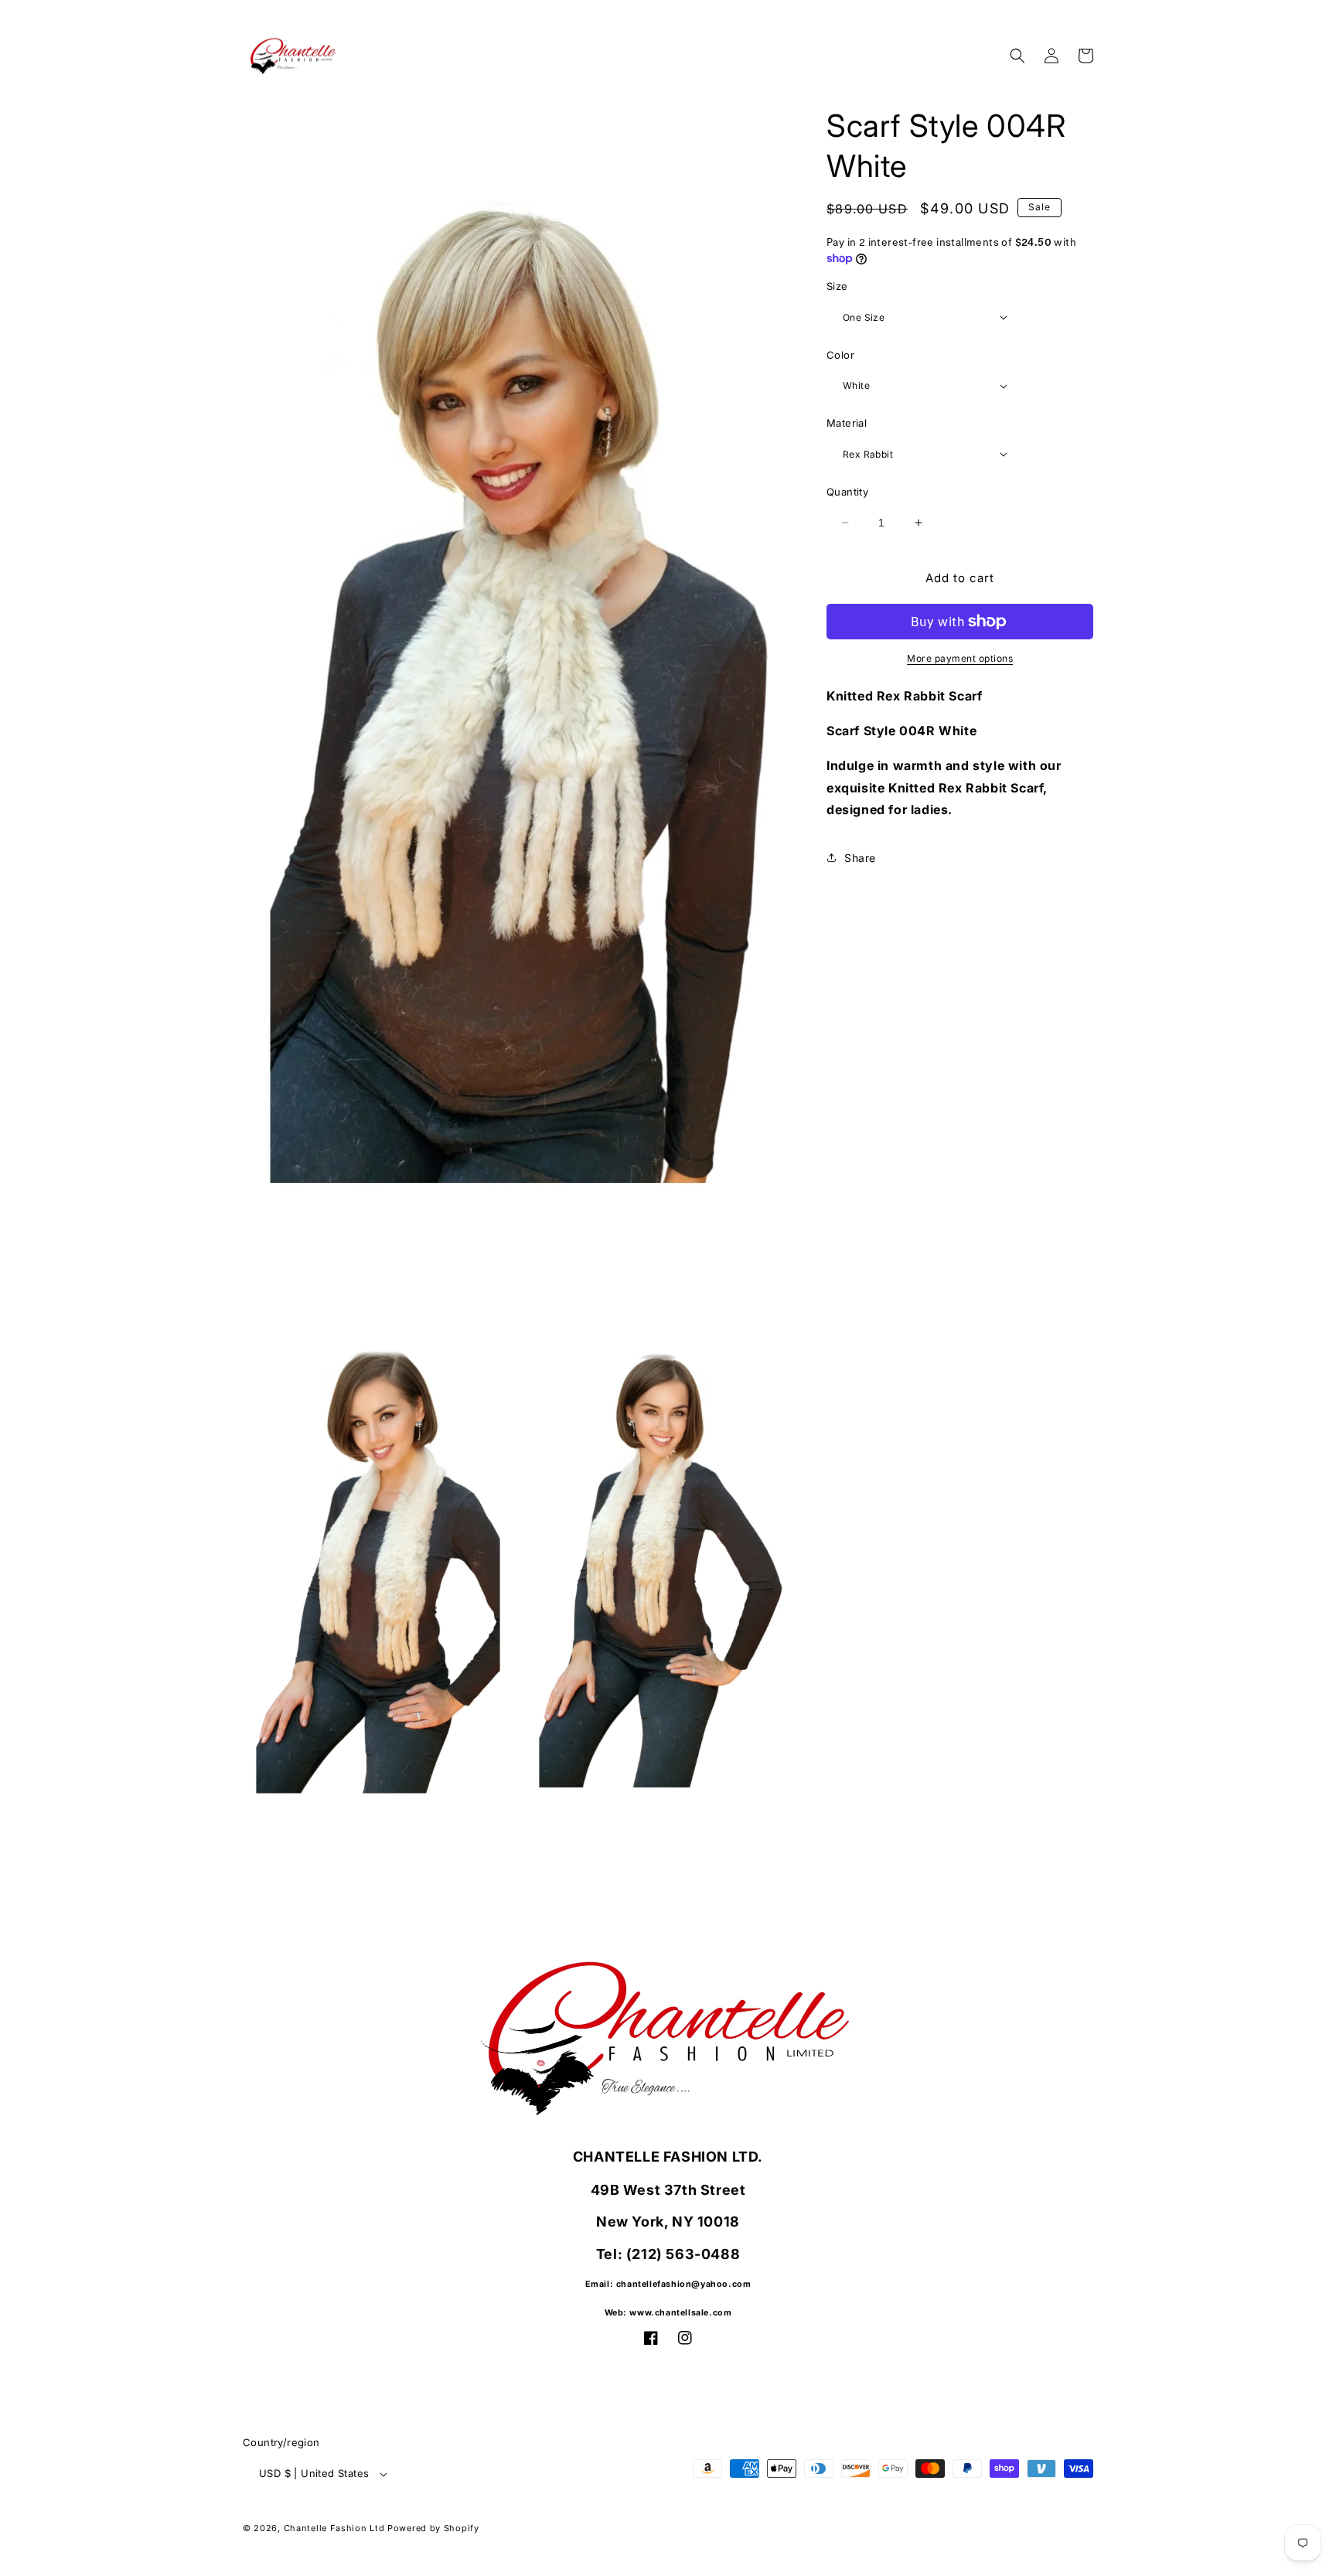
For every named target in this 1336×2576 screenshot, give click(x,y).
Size (837, 286)
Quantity (847, 492)
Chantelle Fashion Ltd (334, 2528)
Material (847, 423)
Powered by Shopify (433, 2528)
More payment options (960, 658)
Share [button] (860, 858)
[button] (1017, 56)
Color (840, 355)
